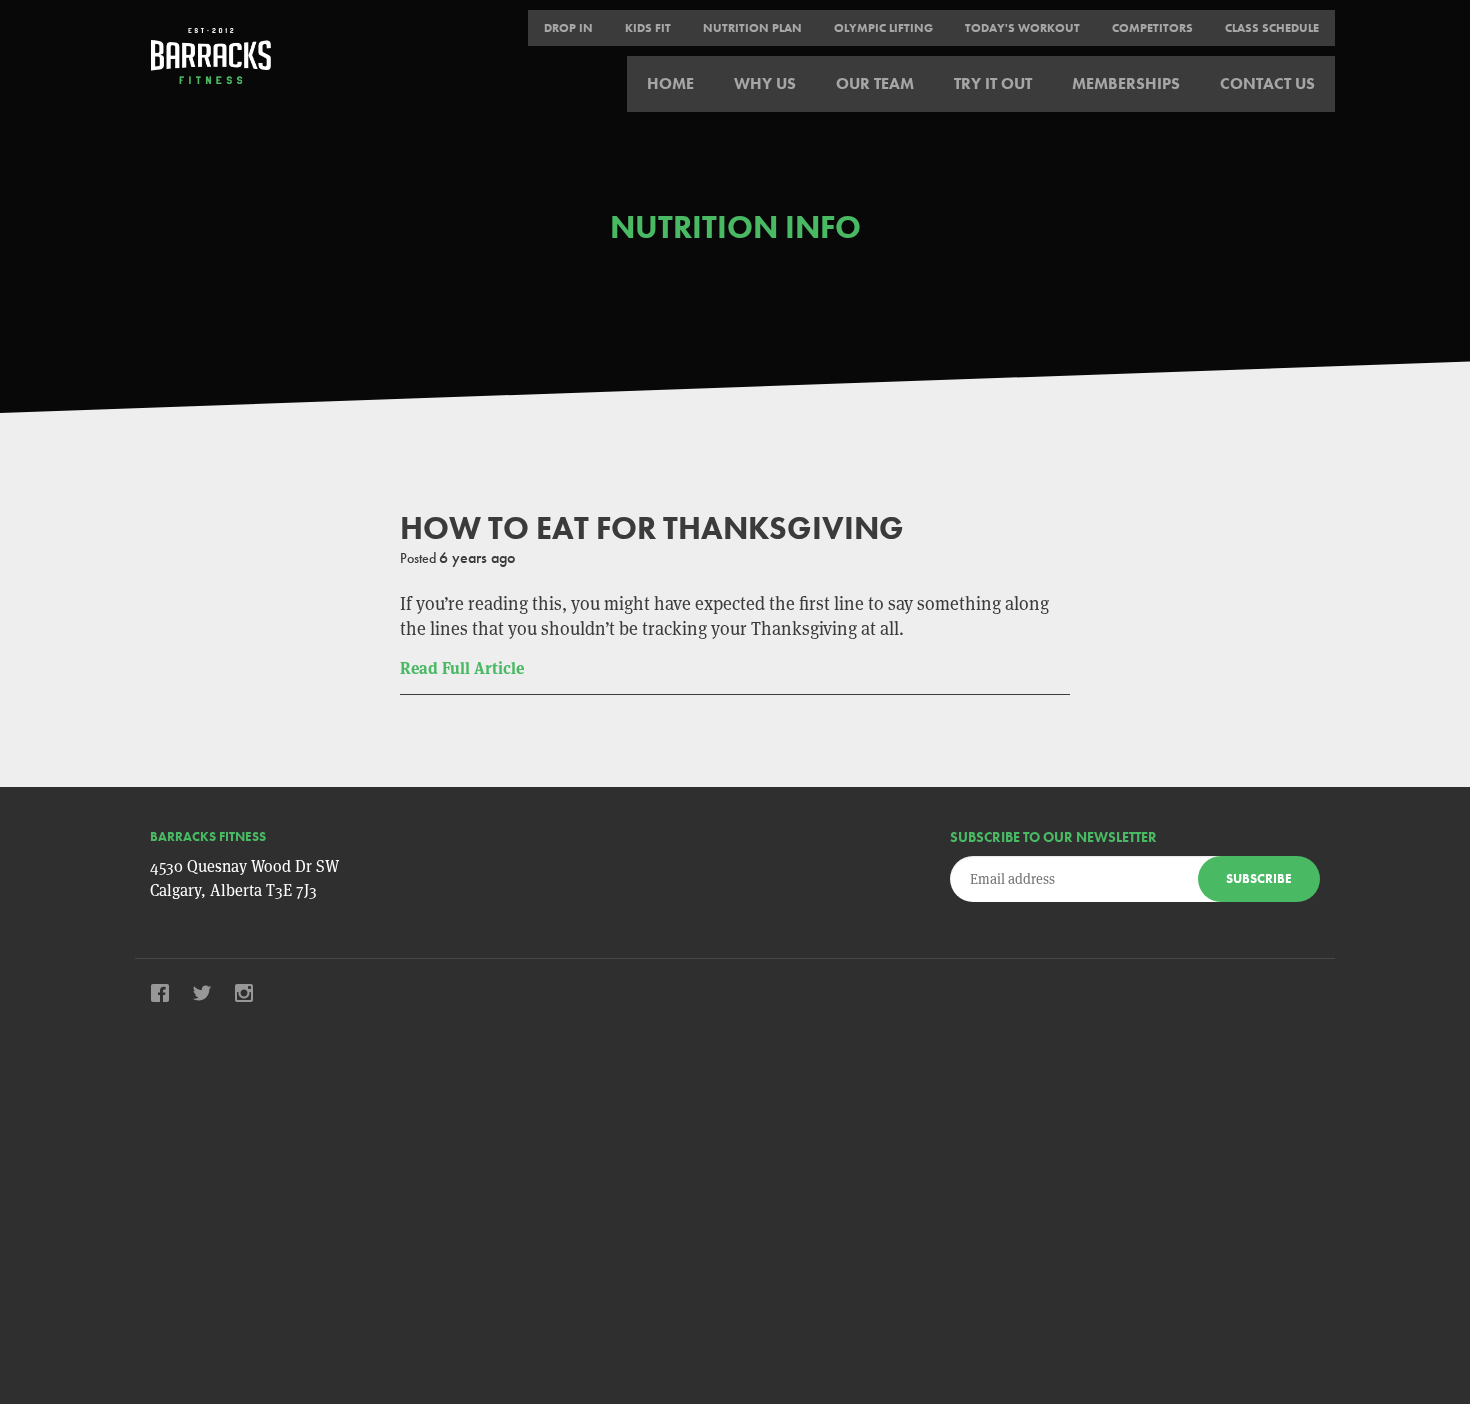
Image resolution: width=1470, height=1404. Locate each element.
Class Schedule (1272, 28)
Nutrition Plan (752, 28)
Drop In (568, 28)
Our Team (875, 83)
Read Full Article (462, 668)
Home (670, 83)
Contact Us (1267, 83)
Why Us (765, 83)
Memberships (1126, 83)
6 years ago (477, 557)
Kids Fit (648, 28)
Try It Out (993, 83)
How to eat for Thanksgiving (652, 528)
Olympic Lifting (883, 28)
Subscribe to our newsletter (1053, 837)
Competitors (1152, 28)
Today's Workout (1022, 28)
